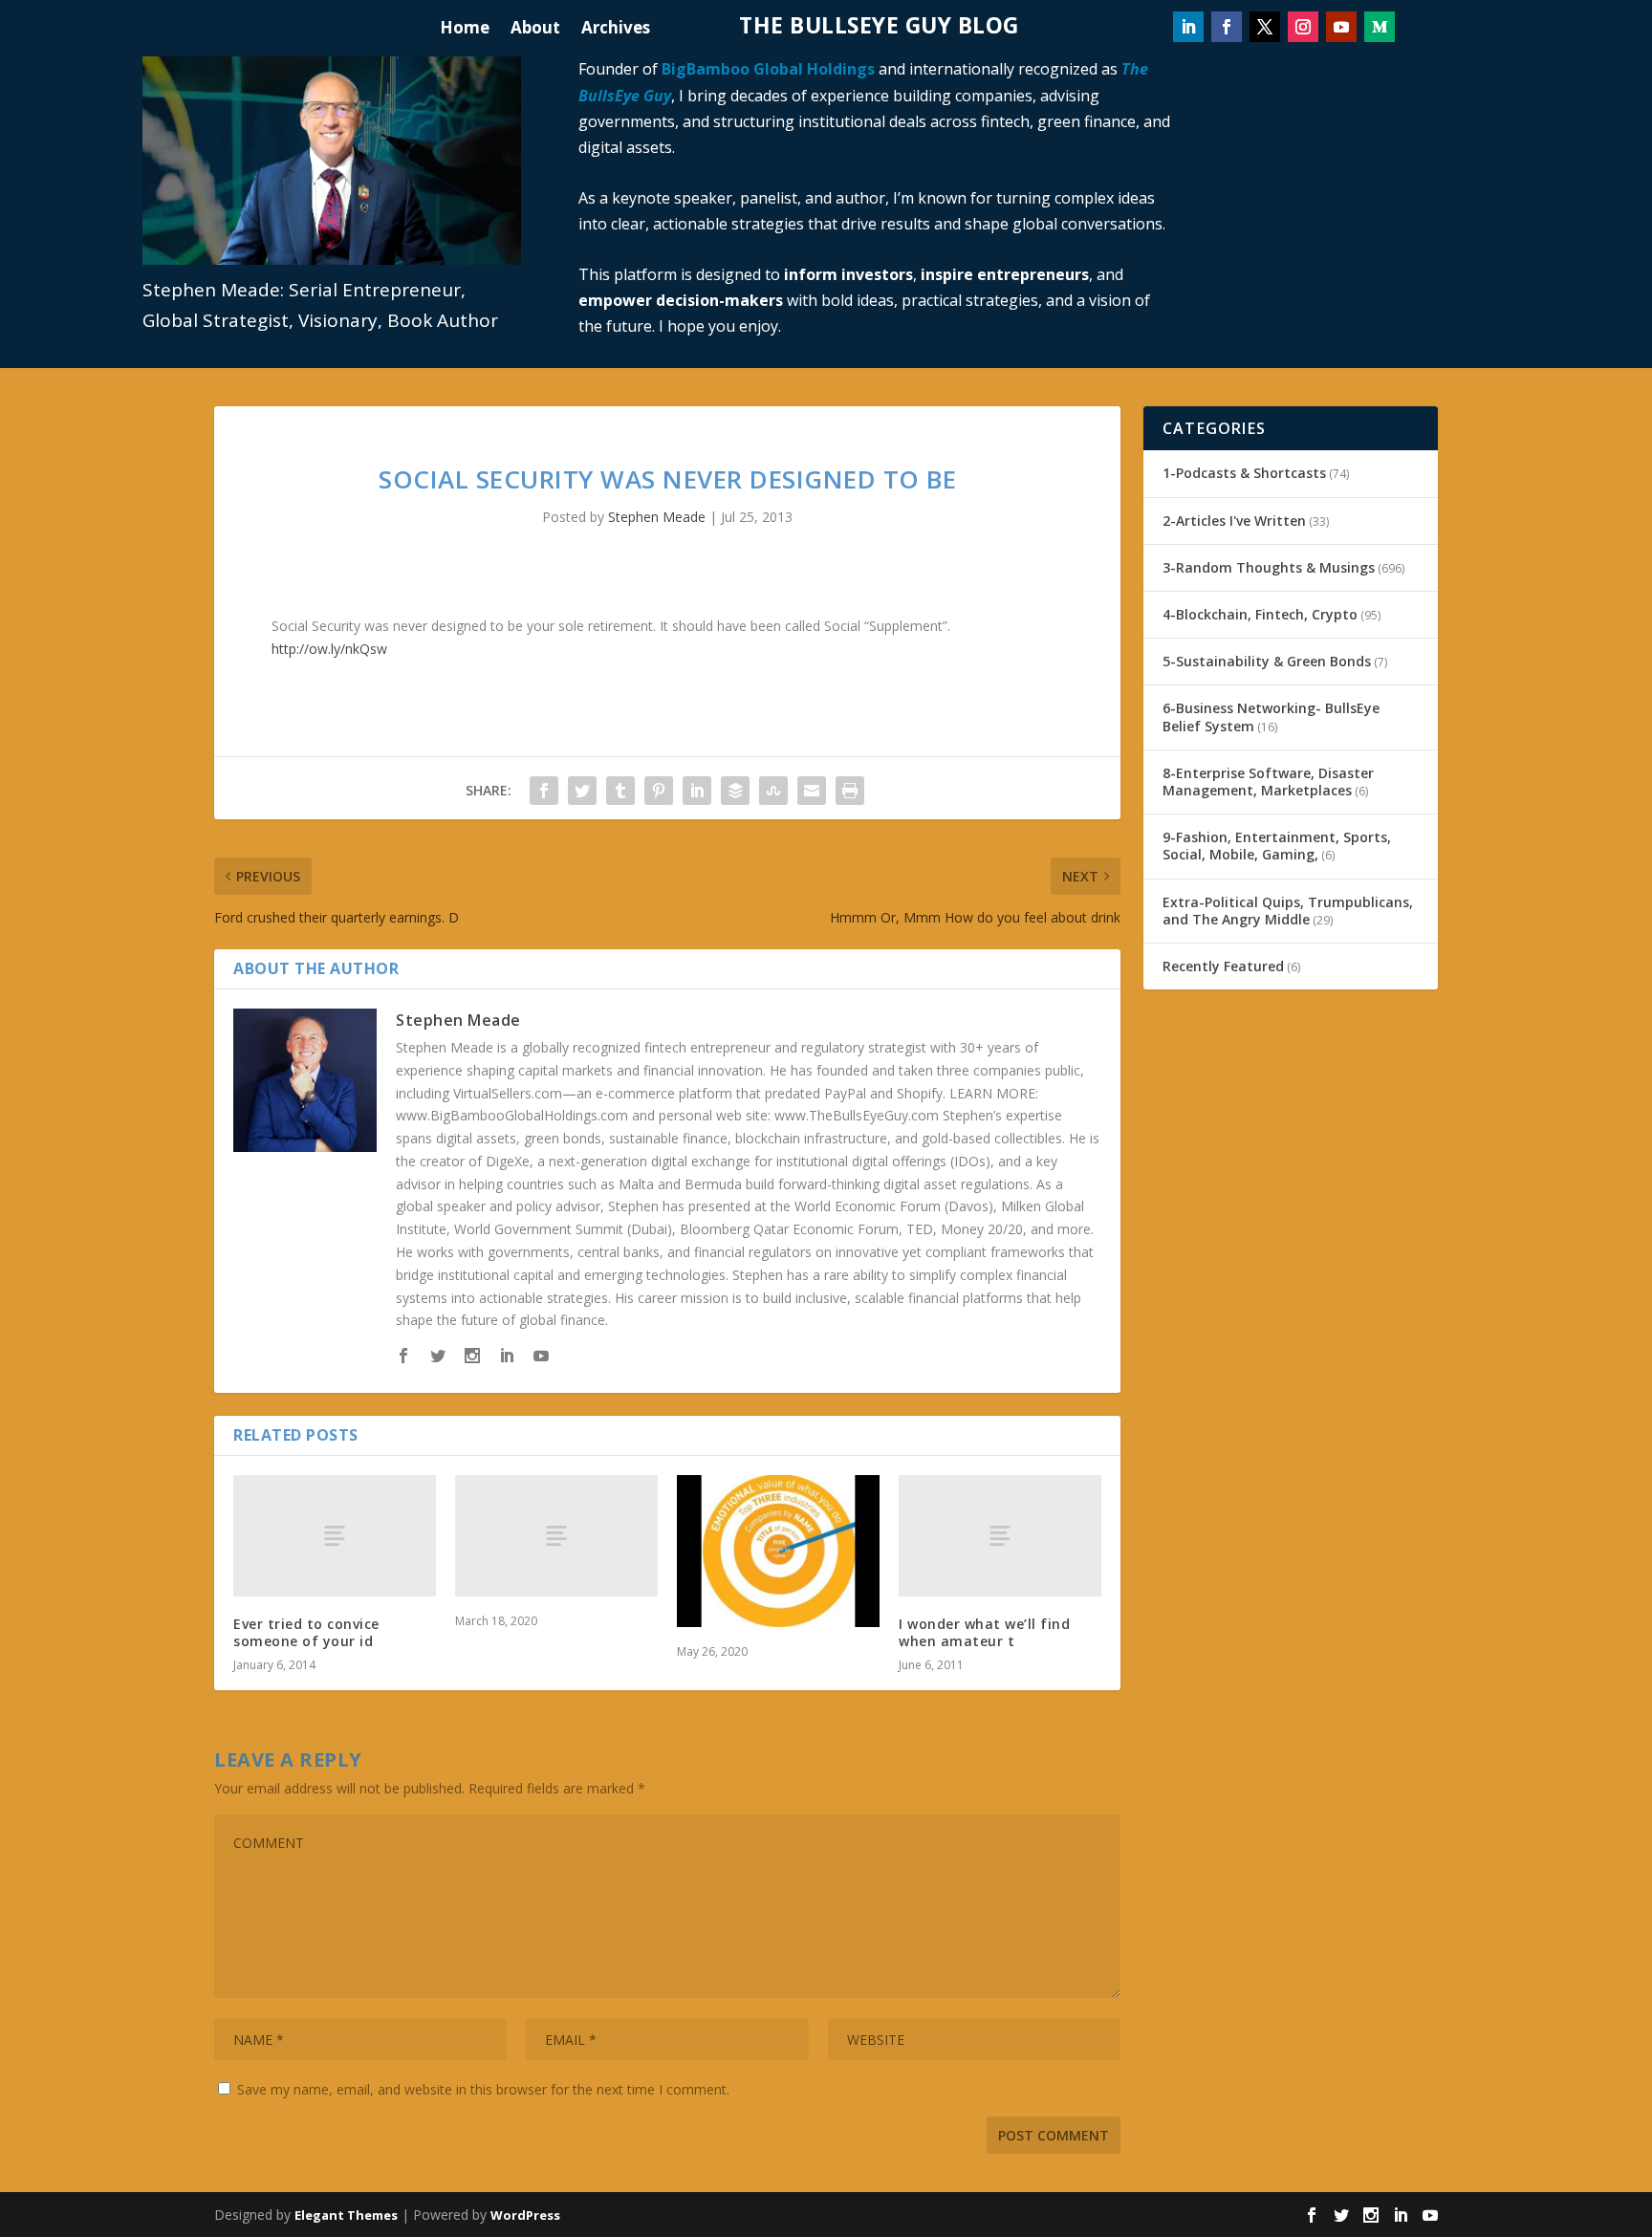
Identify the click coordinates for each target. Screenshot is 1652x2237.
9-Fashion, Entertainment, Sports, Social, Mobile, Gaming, (1277, 846)
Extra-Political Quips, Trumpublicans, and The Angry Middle (1288, 911)
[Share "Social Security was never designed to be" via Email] (812, 791)
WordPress (525, 2215)
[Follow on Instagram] (1303, 27)
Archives (616, 30)
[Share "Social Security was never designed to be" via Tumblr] (620, 791)
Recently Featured (1223, 966)
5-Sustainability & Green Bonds (1267, 661)
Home (465, 30)
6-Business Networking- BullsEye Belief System (1271, 717)
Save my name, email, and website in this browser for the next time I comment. (483, 2089)
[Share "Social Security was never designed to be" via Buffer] (735, 791)
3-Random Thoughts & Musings (1269, 567)
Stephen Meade (657, 517)
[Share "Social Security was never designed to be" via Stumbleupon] (773, 791)
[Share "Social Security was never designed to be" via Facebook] (544, 791)
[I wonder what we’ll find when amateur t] (1000, 1536)
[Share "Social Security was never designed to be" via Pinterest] (659, 791)
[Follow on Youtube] (1341, 27)
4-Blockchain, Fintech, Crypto (1260, 614)
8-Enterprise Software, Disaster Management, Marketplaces (1268, 782)
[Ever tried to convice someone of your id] (335, 1536)
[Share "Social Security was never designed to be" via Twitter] (582, 791)
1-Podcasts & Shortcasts (1244, 473)
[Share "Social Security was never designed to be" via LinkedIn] (697, 791)
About (535, 30)
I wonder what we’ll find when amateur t (984, 1632)
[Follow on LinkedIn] (1188, 27)
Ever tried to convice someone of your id (306, 1632)
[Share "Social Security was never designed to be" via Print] (850, 791)
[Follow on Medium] (1380, 27)
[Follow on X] (1265, 27)
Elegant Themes (346, 2215)
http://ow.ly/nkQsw (329, 649)
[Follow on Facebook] (1227, 27)
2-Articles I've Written (1234, 521)
